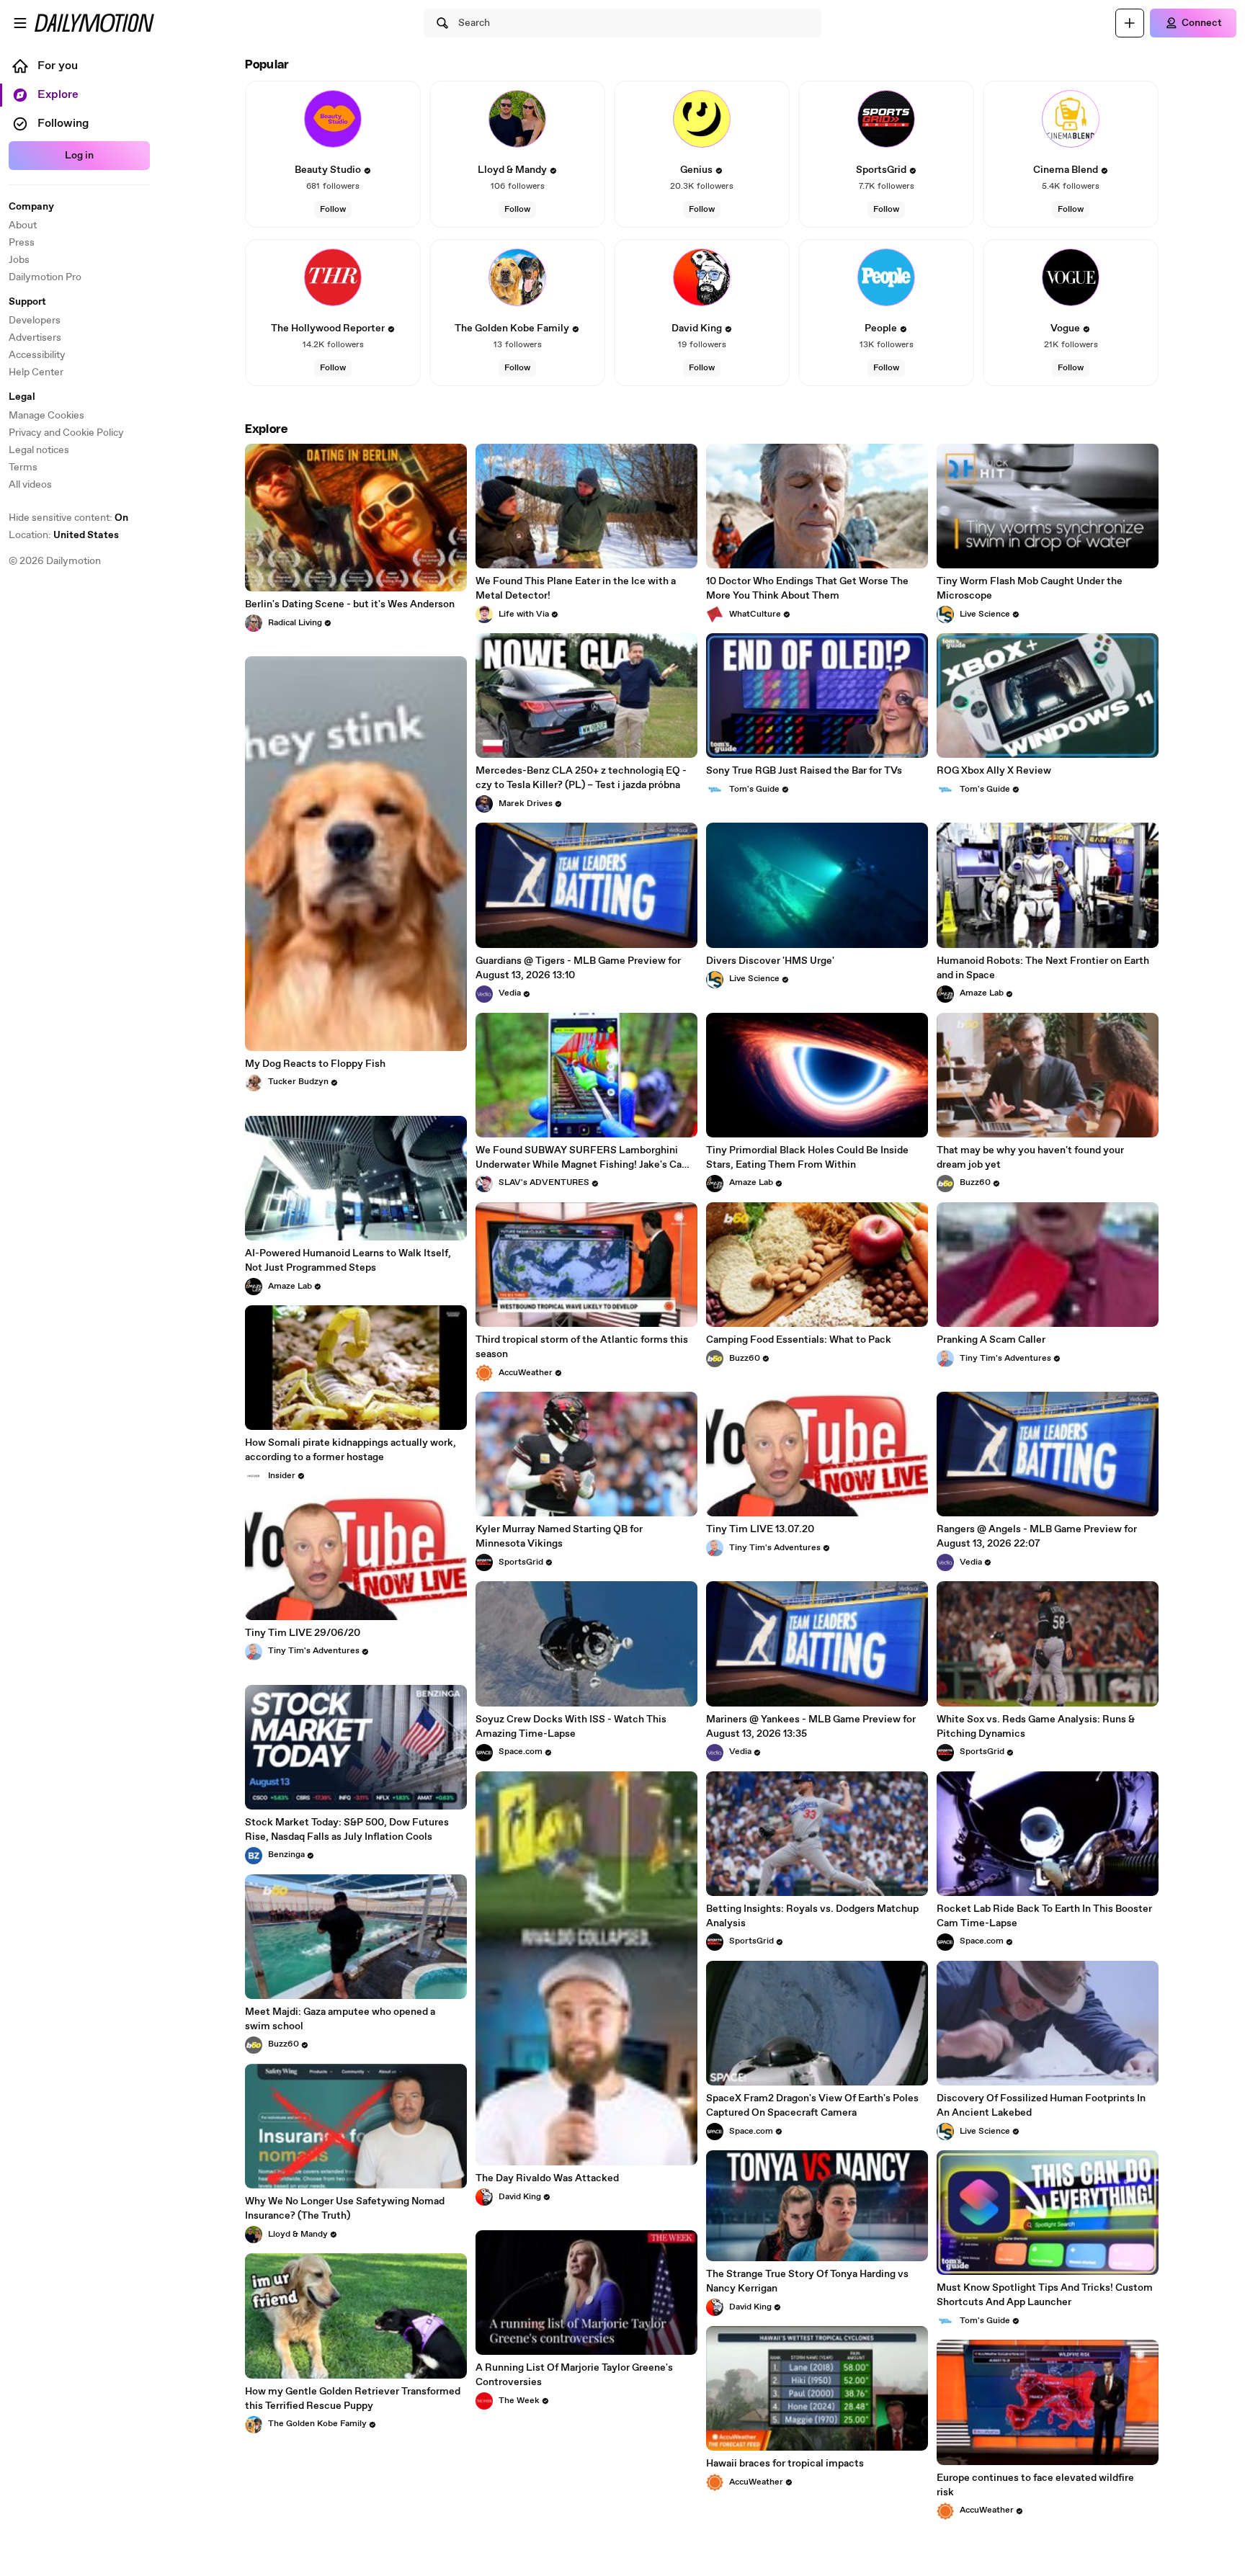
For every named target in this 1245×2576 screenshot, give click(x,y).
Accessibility (37, 355)
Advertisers (35, 338)
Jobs (19, 260)
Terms (23, 468)
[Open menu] (20, 23)
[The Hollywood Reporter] (333, 277)
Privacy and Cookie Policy (66, 433)
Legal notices (39, 450)
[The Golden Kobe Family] (517, 277)
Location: (64, 535)
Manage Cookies (46, 416)
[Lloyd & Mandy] (517, 119)
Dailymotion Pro (45, 277)
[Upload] (1130, 23)
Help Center (36, 372)
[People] (886, 277)
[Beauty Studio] (333, 119)
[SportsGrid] (886, 119)
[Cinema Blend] (1071, 119)
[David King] (702, 277)
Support (27, 302)
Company (31, 207)
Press (22, 243)
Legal (22, 397)
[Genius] (702, 119)
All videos (30, 485)
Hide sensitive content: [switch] (68, 518)
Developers (35, 321)
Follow (333, 210)
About (23, 225)
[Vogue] (1071, 277)
